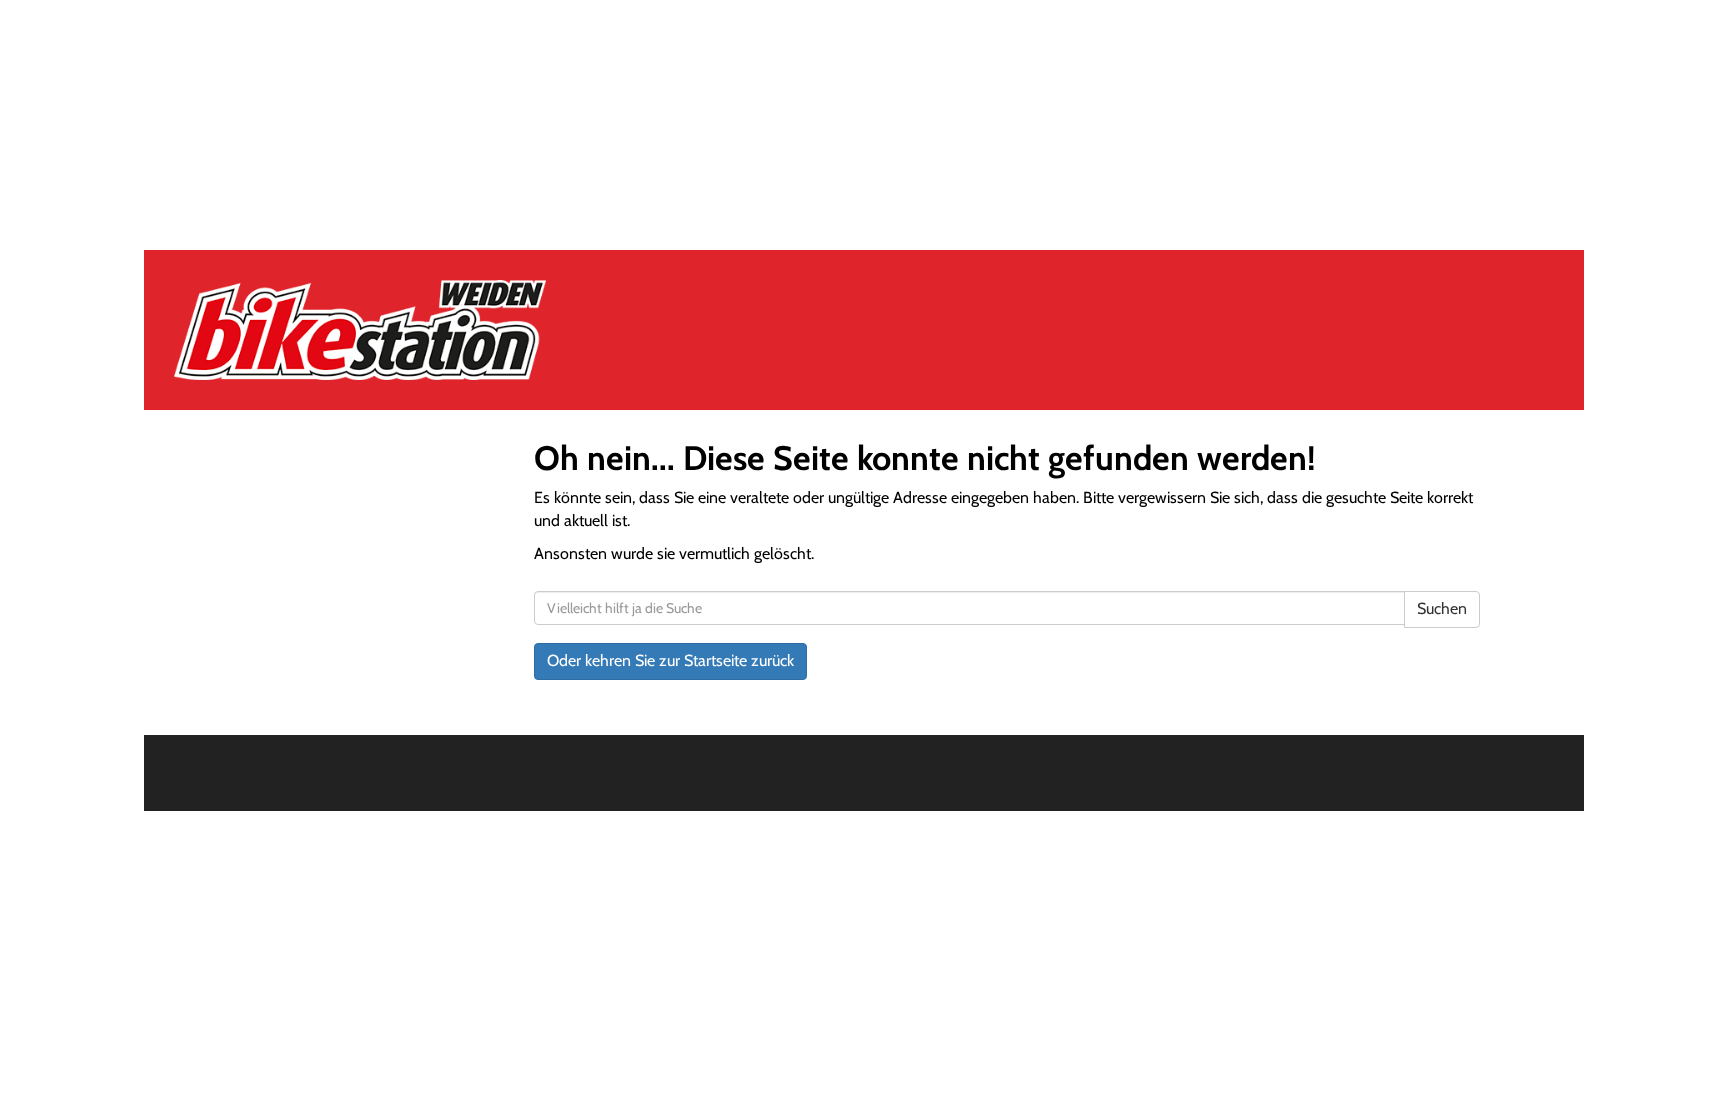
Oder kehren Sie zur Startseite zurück (670, 660)
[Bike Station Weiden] (453, 330)
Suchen (1442, 608)
